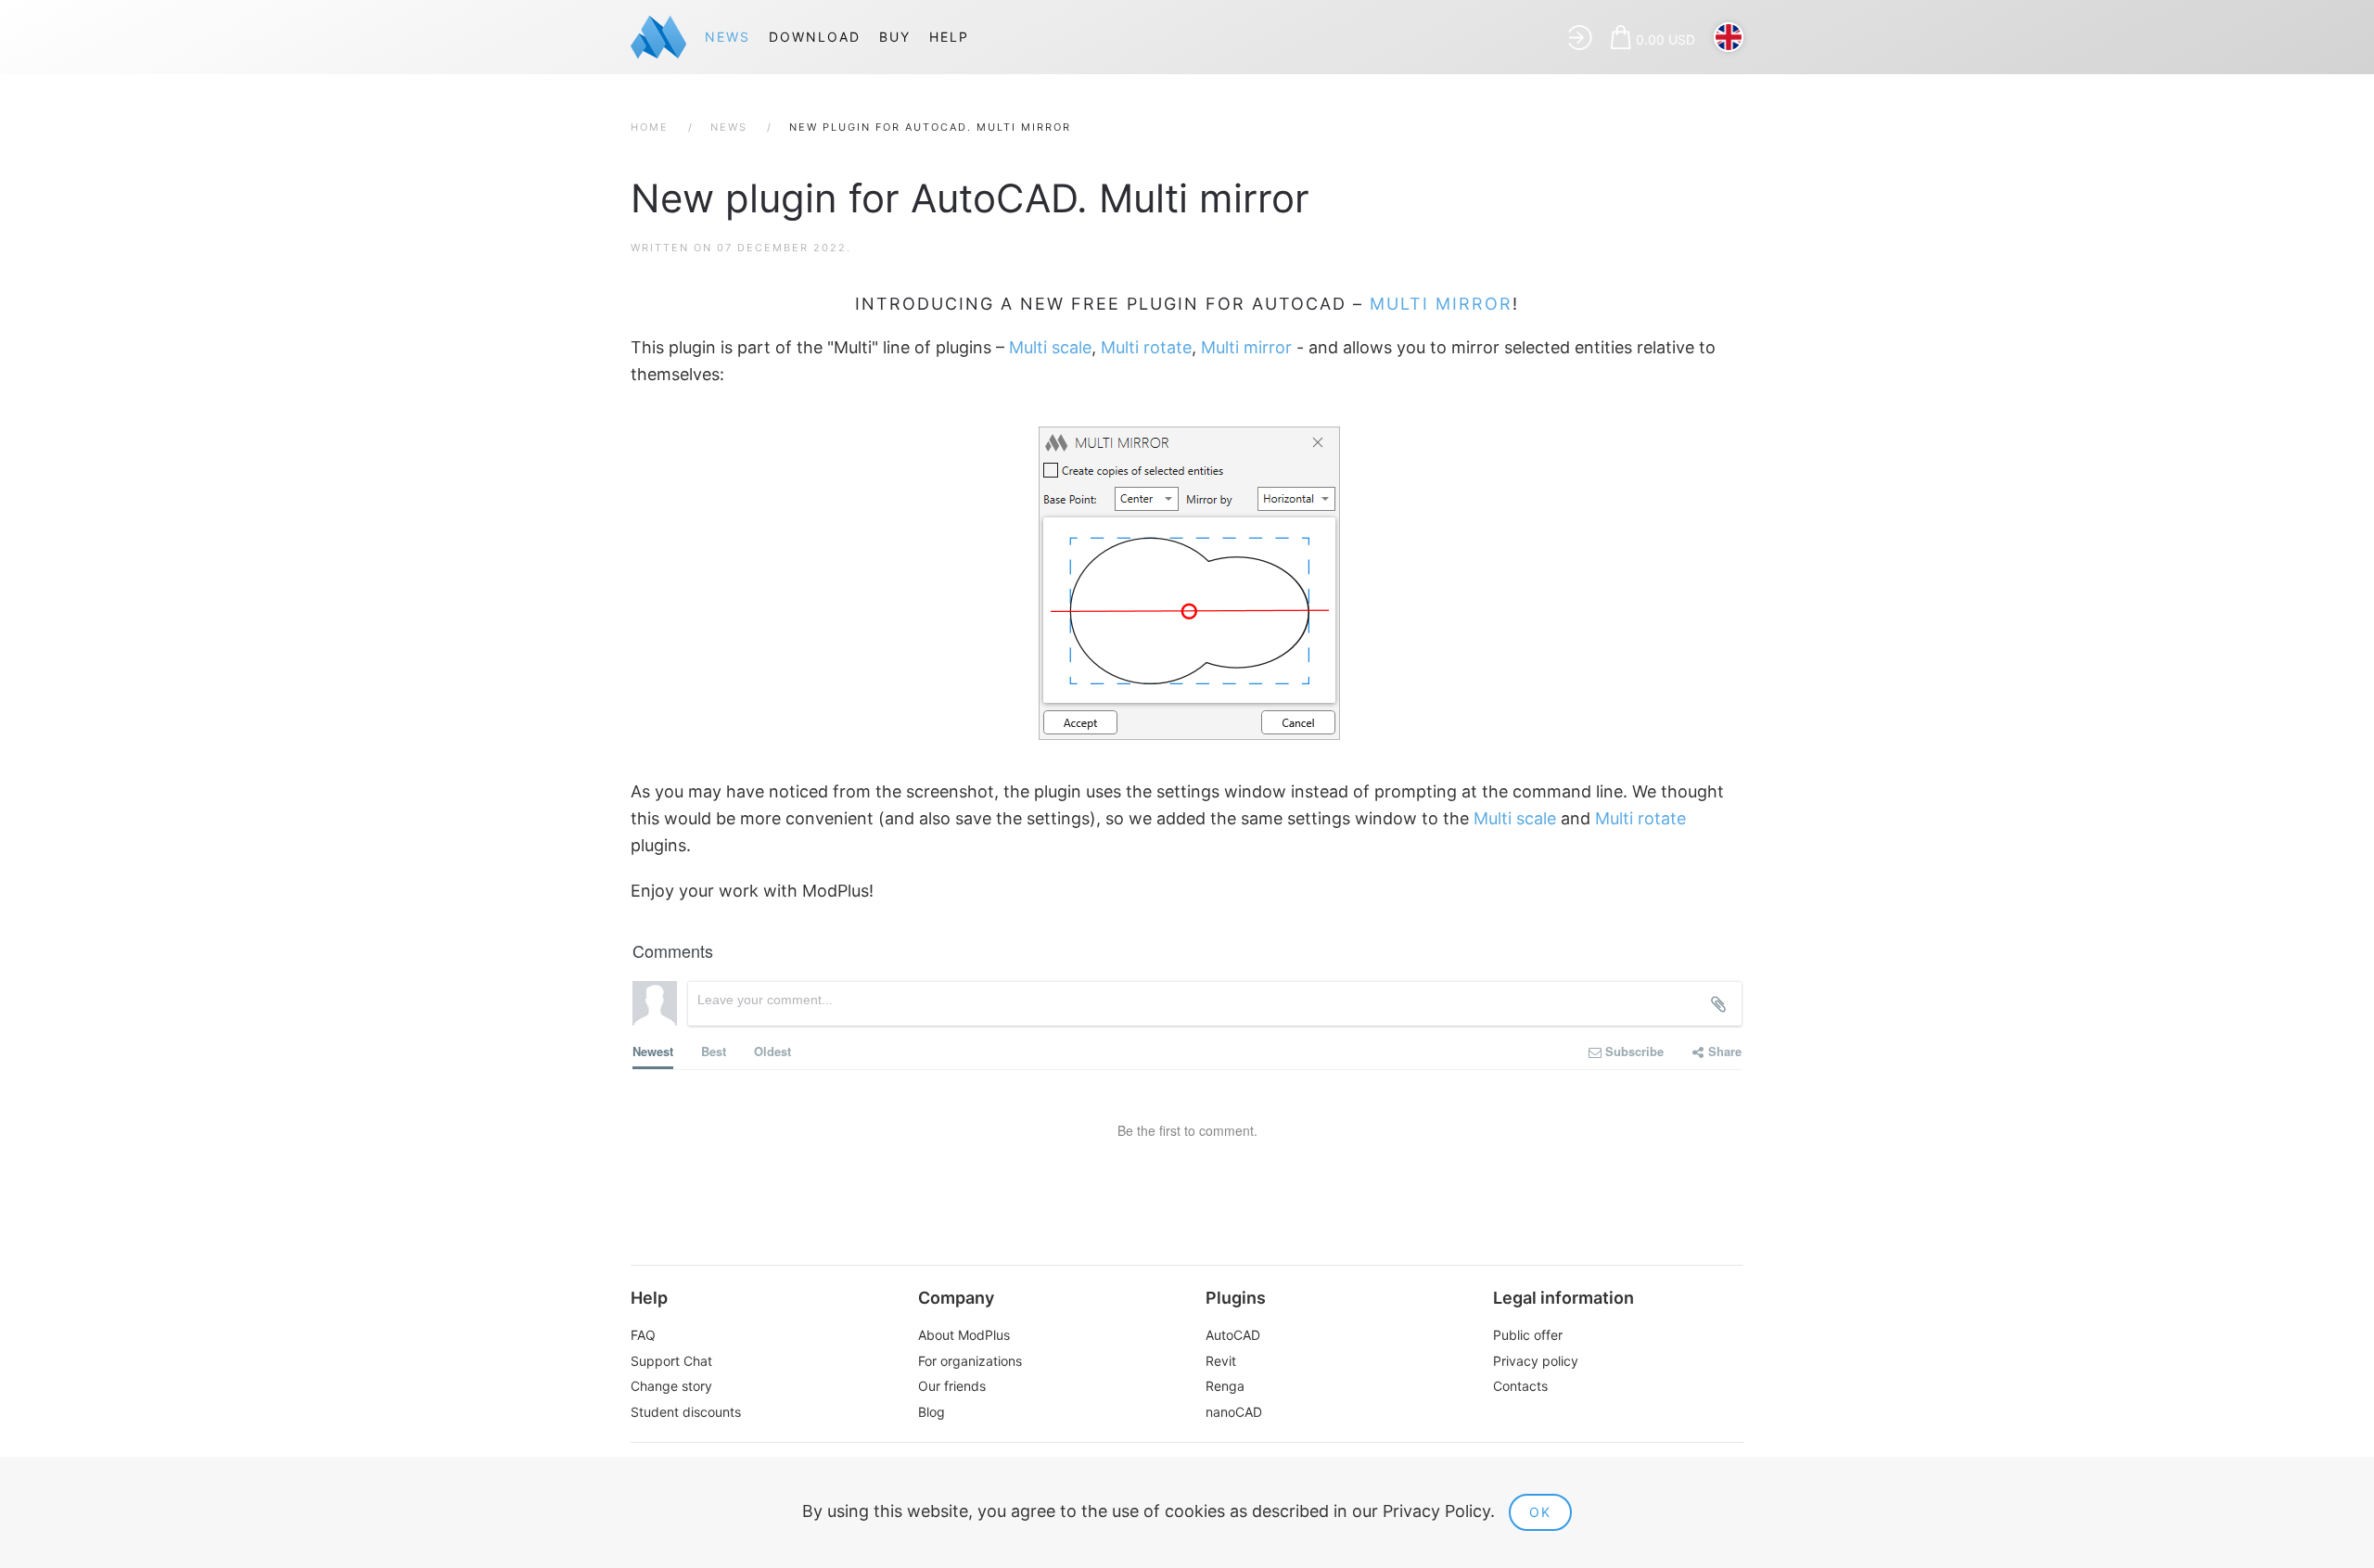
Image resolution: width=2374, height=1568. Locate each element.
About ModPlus (964, 1335)
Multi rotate (1146, 347)
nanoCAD (1234, 1412)
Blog (932, 1412)
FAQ (643, 1335)
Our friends (952, 1386)
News (728, 37)
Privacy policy (1536, 1361)
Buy (895, 37)
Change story (671, 1386)
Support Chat (671, 1361)
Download (815, 37)
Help (949, 37)
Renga (1225, 1386)
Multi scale (1050, 347)
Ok (1540, 1512)
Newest (653, 1051)
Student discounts (686, 1412)
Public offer (1528, 1335)
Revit (1221, 1361)
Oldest (772, 1051)
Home (650, 127)
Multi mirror (1441, 304)
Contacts (1520, 1386)
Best (714, 1051)
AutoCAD (1233, 1335)
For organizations (970, 1361)
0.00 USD (1666, 39)
